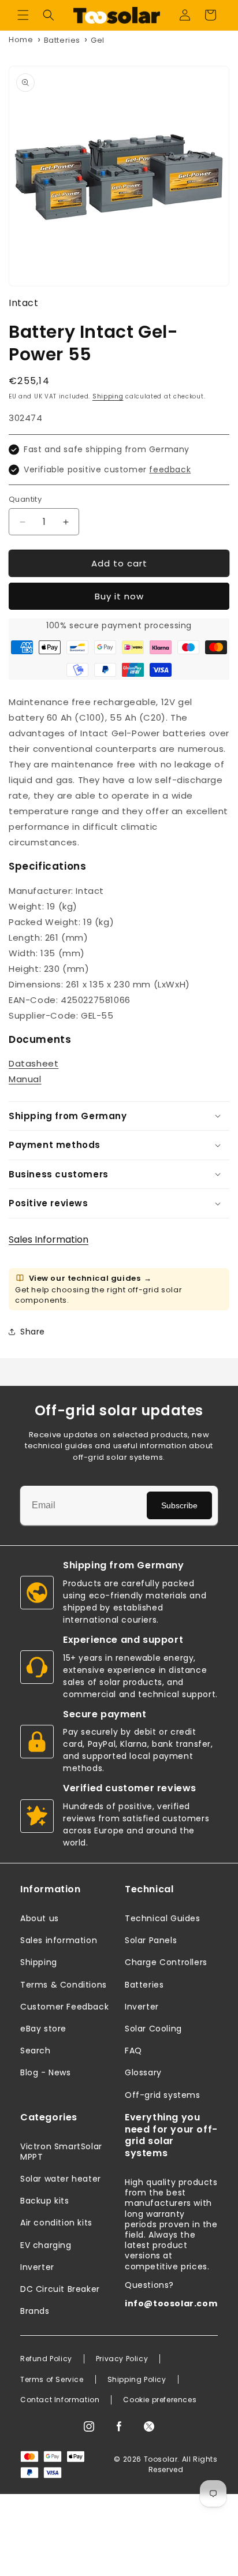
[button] (23, 15)
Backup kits (45, 2201)
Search (36, 2051)
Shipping (108, 396)
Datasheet (34, 1063)
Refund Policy (46, 2359)
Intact (24, 303)
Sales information (59, 1940)
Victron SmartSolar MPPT (61, 2152)
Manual (25, 1079)
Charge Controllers (166, 1962)
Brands (35, 2311)
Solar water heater (61, 2179)
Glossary (143, 2072)
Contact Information (60, 2400)
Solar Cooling (153, 2029)
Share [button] (33, 1332)
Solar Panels (151, 1940)
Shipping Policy (137, 2380)
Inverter (142, 2007)
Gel (98, 40)
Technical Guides (163, 1918)
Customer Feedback (64, 2007)
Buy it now (119, 596)
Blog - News (46, 2072)
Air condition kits (56, 2223)
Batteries (62, 40)
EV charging (46, 2245)
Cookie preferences (160, 2400)
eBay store (43, 2029)
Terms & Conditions (64, 1985)
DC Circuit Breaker (60, 2289)
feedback (170, 469)
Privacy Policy (122, 2359)
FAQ (133, 2051)
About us (40, 1918)
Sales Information (49, 1239)
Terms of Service (52, 2380)
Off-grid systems (163, 2095)
